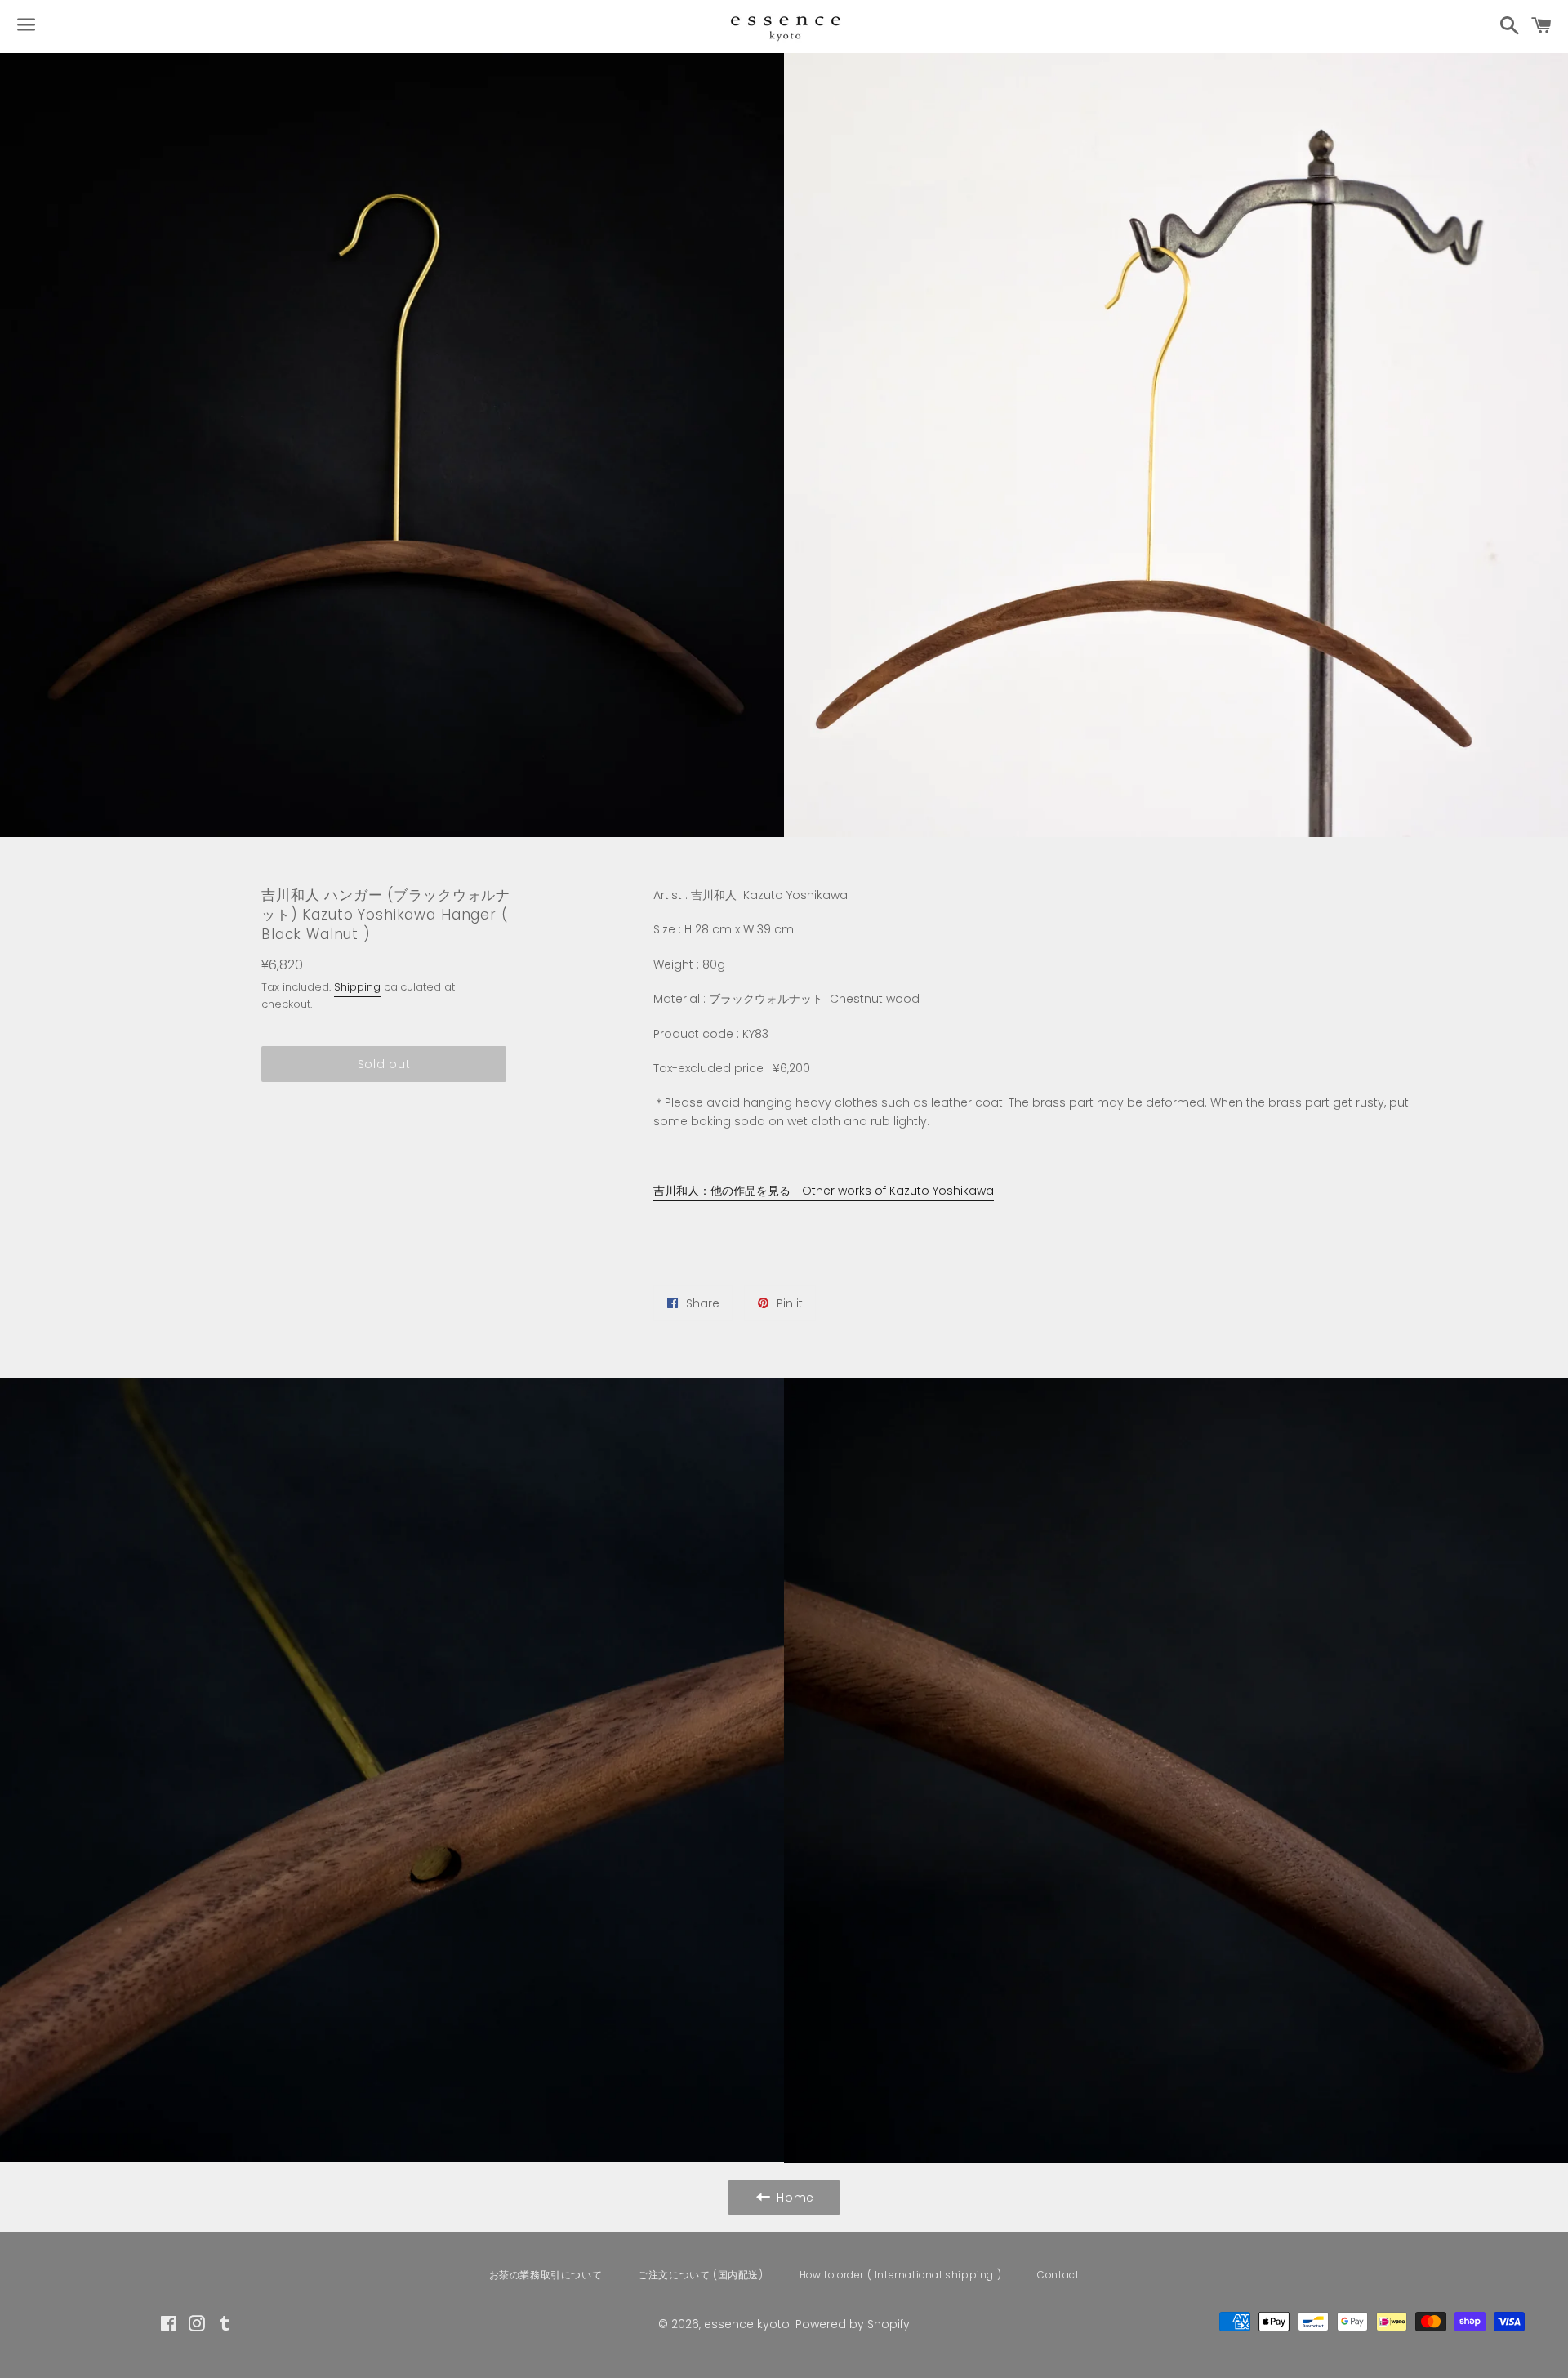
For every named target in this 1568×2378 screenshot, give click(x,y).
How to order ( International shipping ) (900, 2275)
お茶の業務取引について (546, 2275)
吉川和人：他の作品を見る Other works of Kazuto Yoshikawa (824, 1191)
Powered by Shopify (853, 2324)
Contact (1058, 2275)
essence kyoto (747, 2324)
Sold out (384, 1064)
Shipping (357, 987)
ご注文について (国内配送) (700, 2275)
